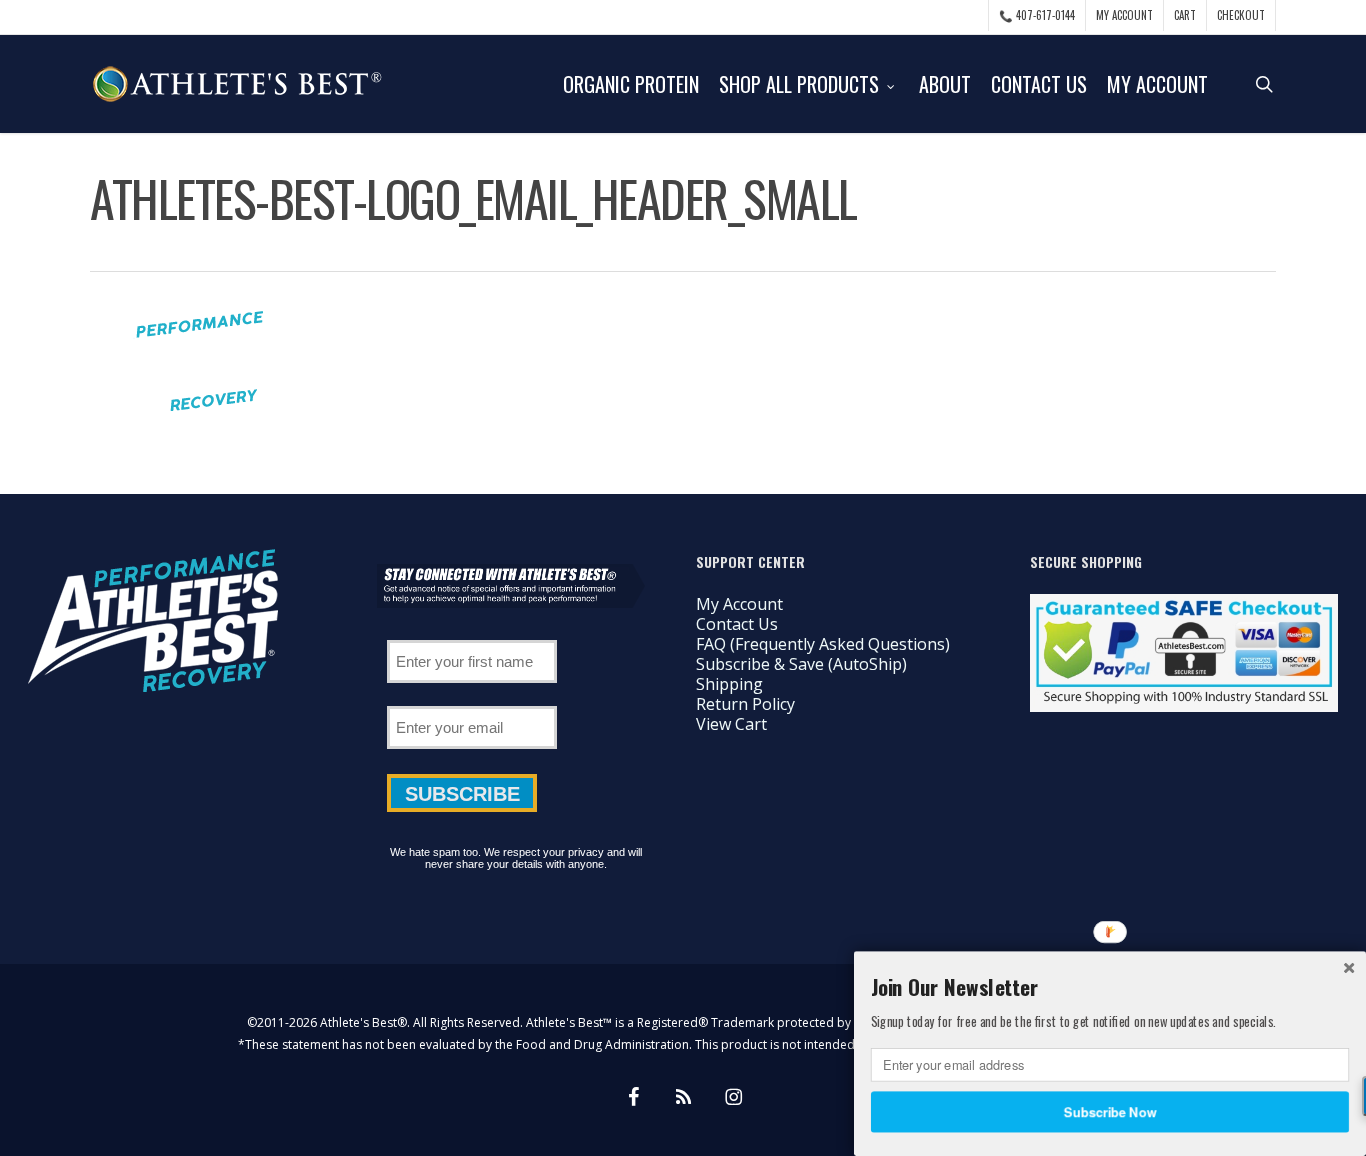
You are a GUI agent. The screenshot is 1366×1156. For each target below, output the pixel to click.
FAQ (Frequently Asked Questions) (823, 644)
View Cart (731, 724)
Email (472, 699)
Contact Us (737, 624)
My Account (739, 604)
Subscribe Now (1110, 1111)
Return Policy (745, 704)
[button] (1110, 987)
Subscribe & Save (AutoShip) (801, 664)
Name (472, 633)
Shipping (729, 684)
